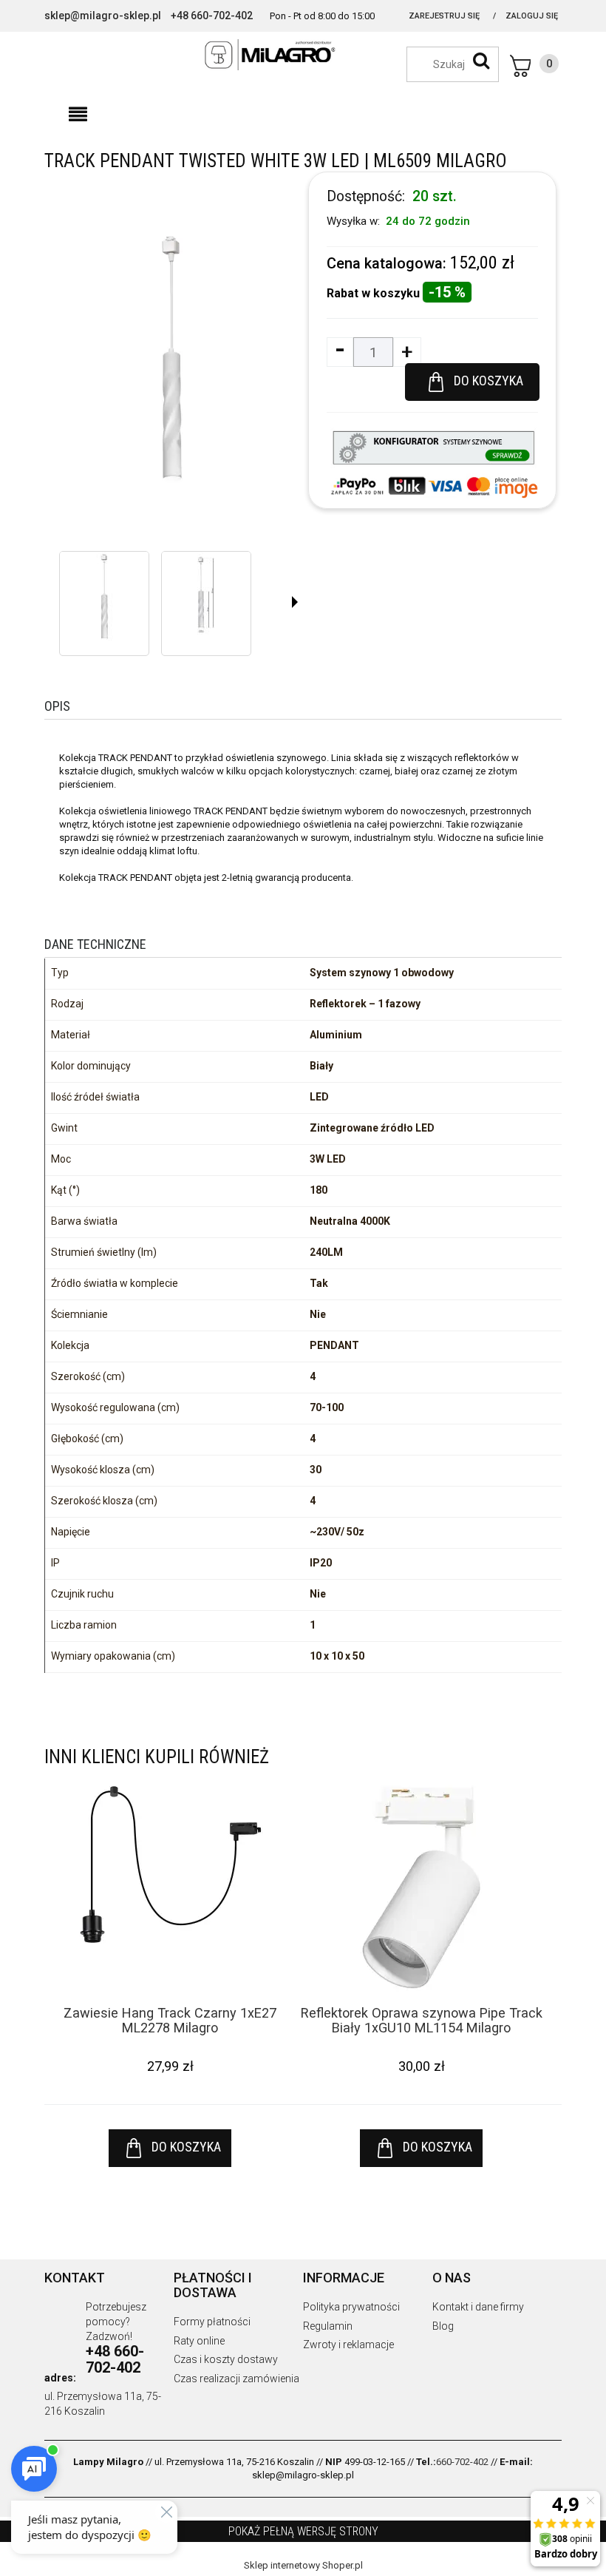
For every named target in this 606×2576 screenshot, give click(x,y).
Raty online (199, 2341)
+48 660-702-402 (212, 16)
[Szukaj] (481, 61)
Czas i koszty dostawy (226, 2359)
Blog (443, 2326)
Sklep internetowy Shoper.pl (303, 2565)
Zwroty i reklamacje (348, 2345)
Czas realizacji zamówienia (236, 2379)
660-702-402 (462, 2462)
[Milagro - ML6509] (104, 596)
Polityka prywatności (351, 2307)
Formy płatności (212, 2322)
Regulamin (328, 2326)
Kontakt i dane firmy (478, 2307)
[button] (78, 115)
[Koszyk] (534, 66)
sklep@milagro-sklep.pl (103, 16)
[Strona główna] (303, 55)
